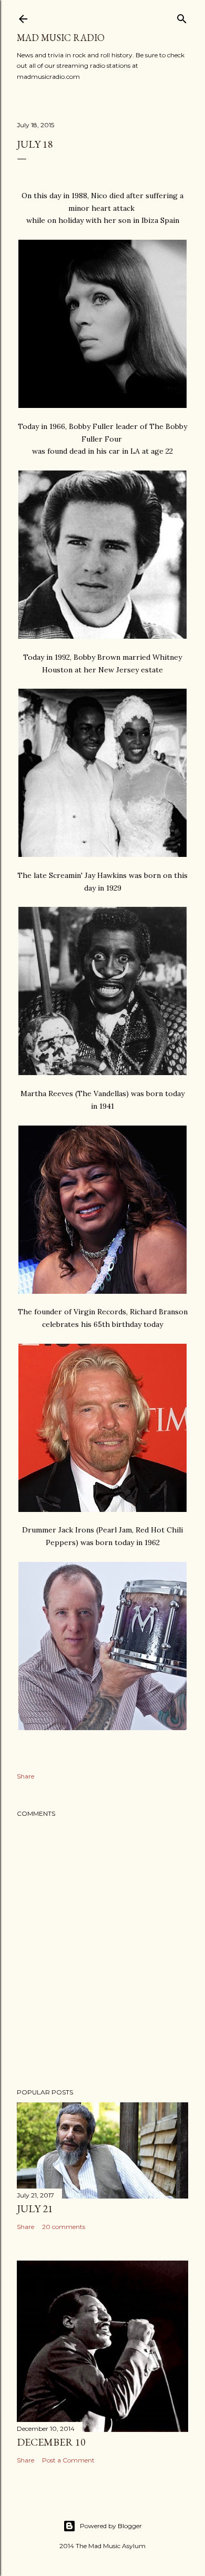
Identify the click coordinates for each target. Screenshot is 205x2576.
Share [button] (25, 1776)
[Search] (182, 17)
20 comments (64, 2227)
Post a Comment (68, 2460)
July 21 (35, 2209)
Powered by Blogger (111, 2526)
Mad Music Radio (61, 38)
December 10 (51, 2442)
